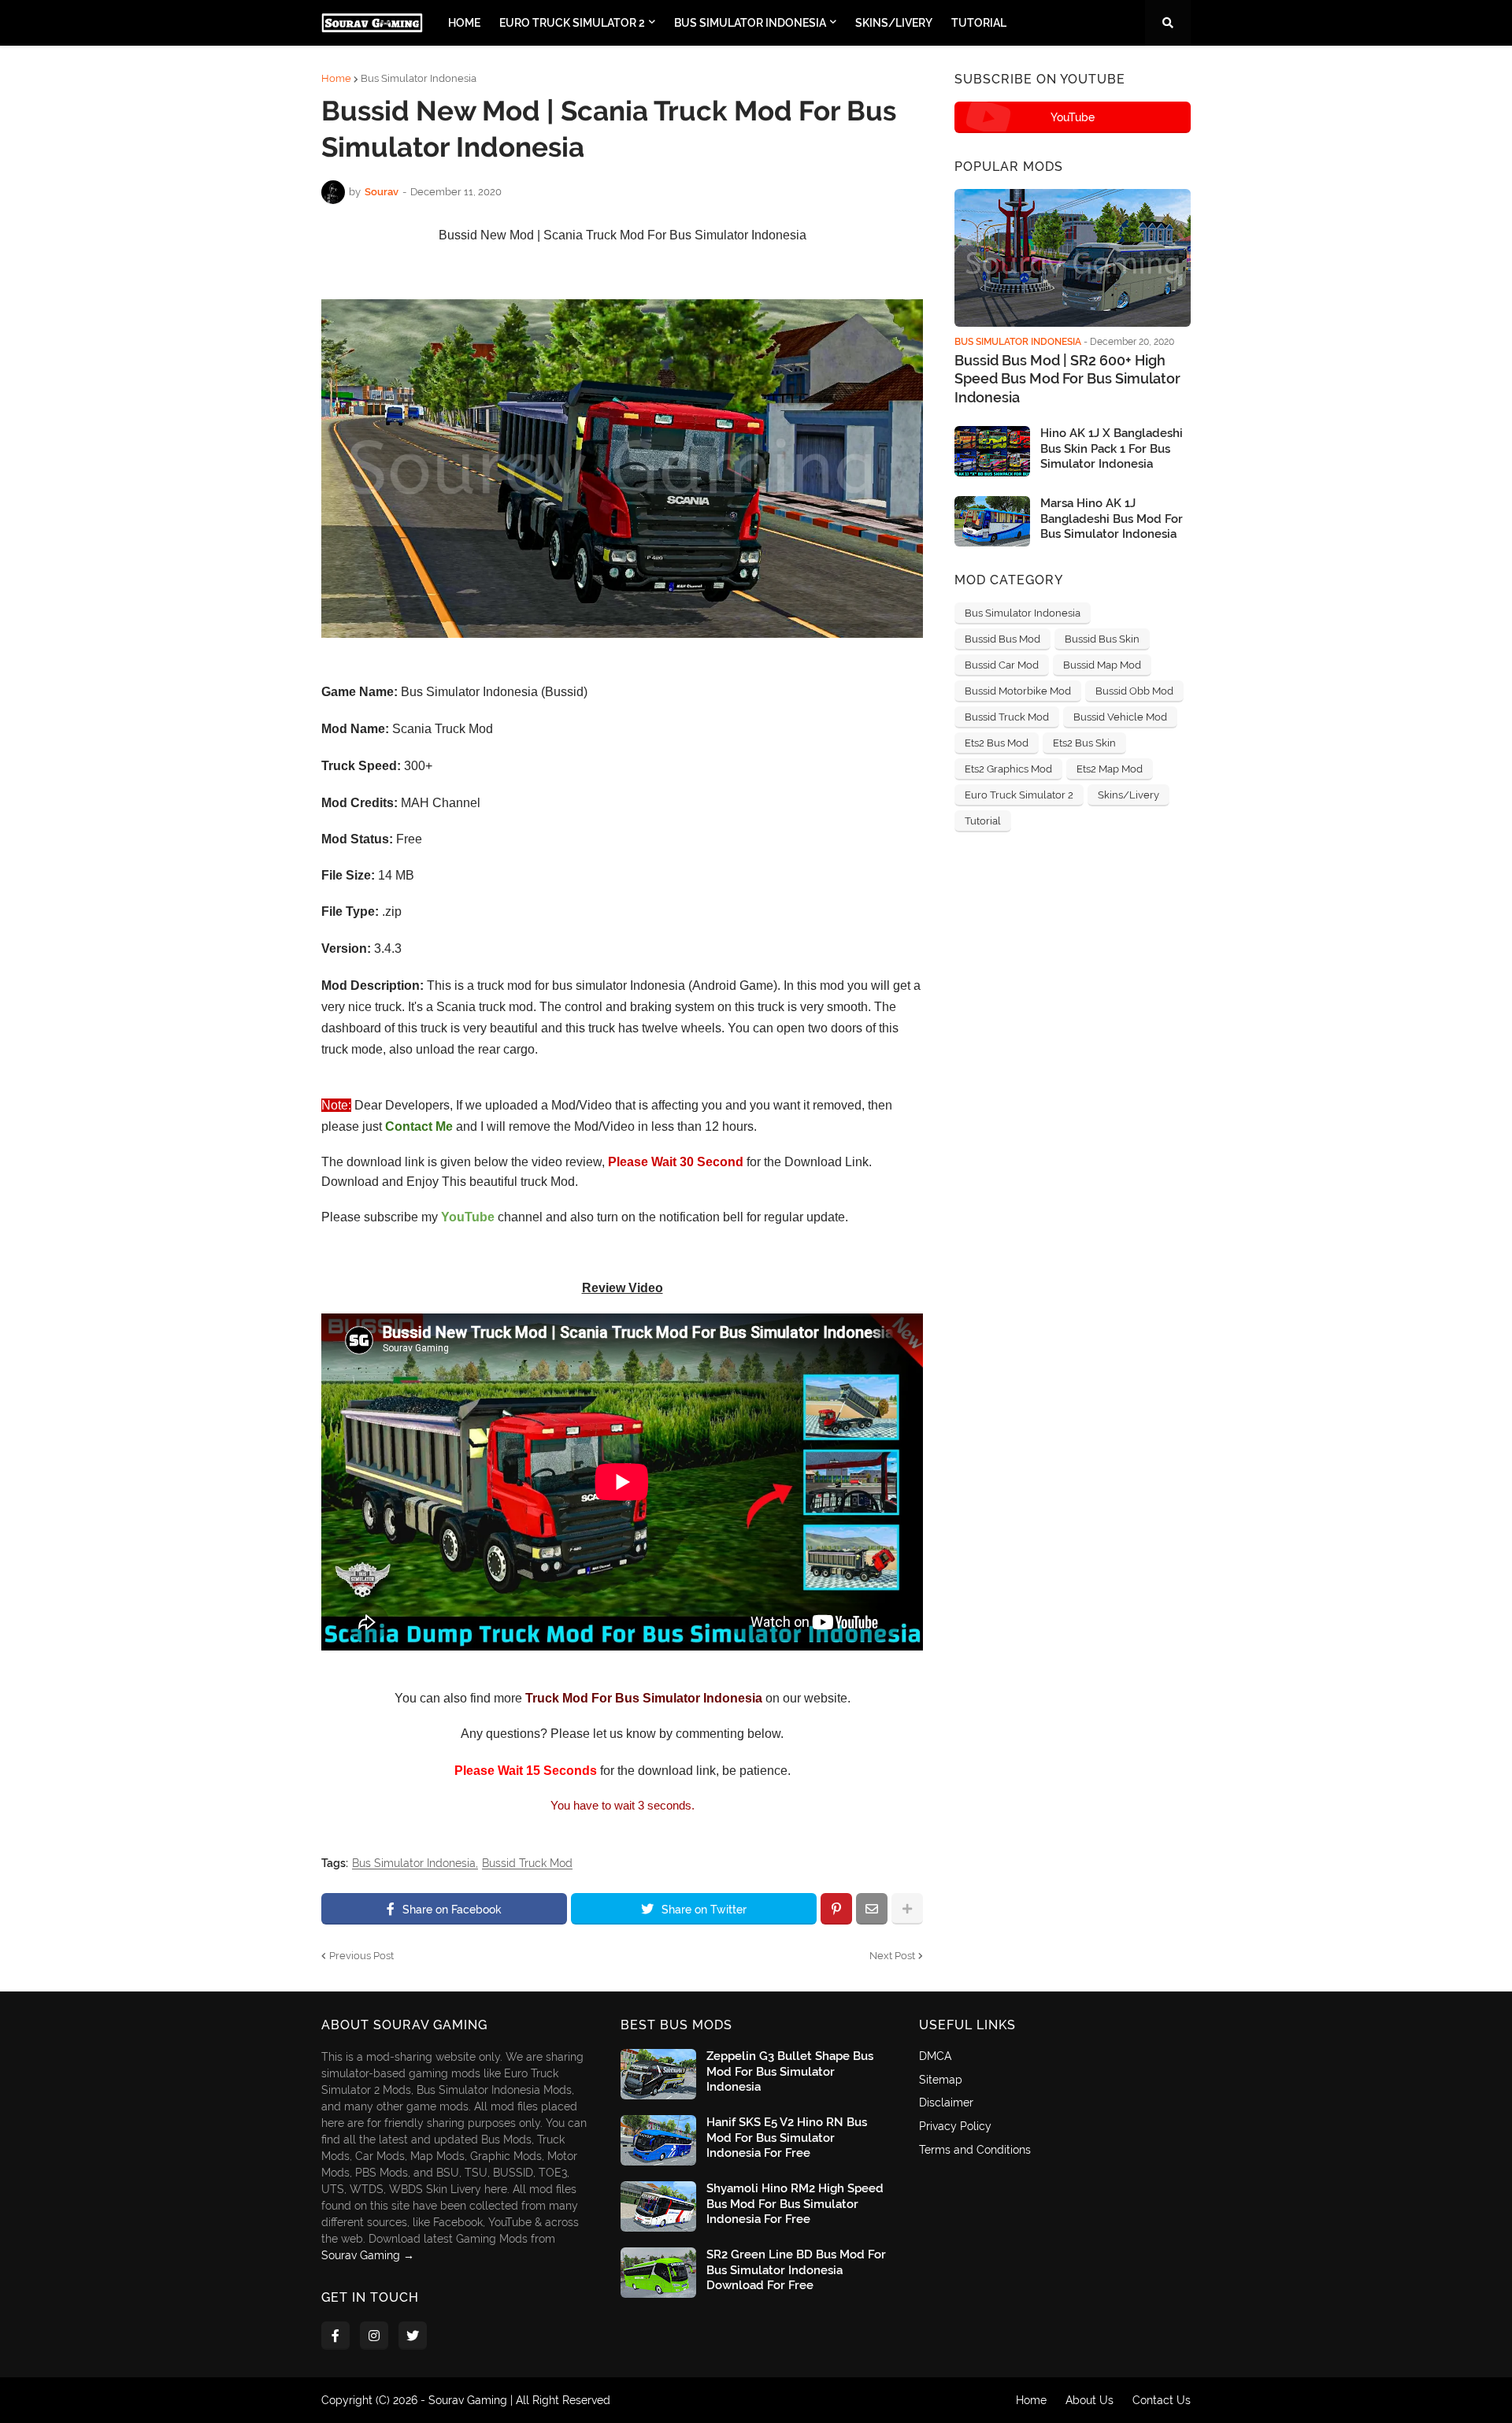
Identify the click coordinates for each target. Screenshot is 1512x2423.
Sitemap (941, 2080)
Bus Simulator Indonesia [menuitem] (750, 23)
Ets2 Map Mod (1110, 769)
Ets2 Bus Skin (1084, 743)
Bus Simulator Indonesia (419, 78)
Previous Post (361, 1956)
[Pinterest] (836, 1909)
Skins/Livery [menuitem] (894, 23)
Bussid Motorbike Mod (1018, 691)
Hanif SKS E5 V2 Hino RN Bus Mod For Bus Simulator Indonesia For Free (787, 2138)
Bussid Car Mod (1002, 665)
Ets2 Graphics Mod (1008, 769)
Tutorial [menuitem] (979, 23)
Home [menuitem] (464, 23)
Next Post (892, 1956)
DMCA (935, 2056)
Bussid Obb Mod (1134, 691)
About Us (1090, 2400)
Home (336, 78)
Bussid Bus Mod (1002, 639)
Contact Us (1162, 2400)
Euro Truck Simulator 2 (1019, 795)
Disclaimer (946, 2103)
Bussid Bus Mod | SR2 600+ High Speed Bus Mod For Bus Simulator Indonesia (1067, 379)
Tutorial (983, 821)
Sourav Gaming (468, 2400)
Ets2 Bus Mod (997, 743)
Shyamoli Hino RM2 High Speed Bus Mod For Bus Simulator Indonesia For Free (795, 2204)
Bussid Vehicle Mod (1120, 717)
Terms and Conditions (975, 2150)
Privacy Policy (955, 2126)
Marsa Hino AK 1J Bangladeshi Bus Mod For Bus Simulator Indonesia (1112, 519)
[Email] (872, 1909)
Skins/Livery (1128, 795)
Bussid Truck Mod (527, 1864)
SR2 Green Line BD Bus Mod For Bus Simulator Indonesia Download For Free (796, 2270)
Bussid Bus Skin (1102, 639)
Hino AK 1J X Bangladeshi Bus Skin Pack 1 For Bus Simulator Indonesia (1112, 448)
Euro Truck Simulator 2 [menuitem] (572, 23)
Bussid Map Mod (1102, 665)
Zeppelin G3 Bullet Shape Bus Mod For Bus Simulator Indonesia (790, 2071)
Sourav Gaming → (368, 2255)
